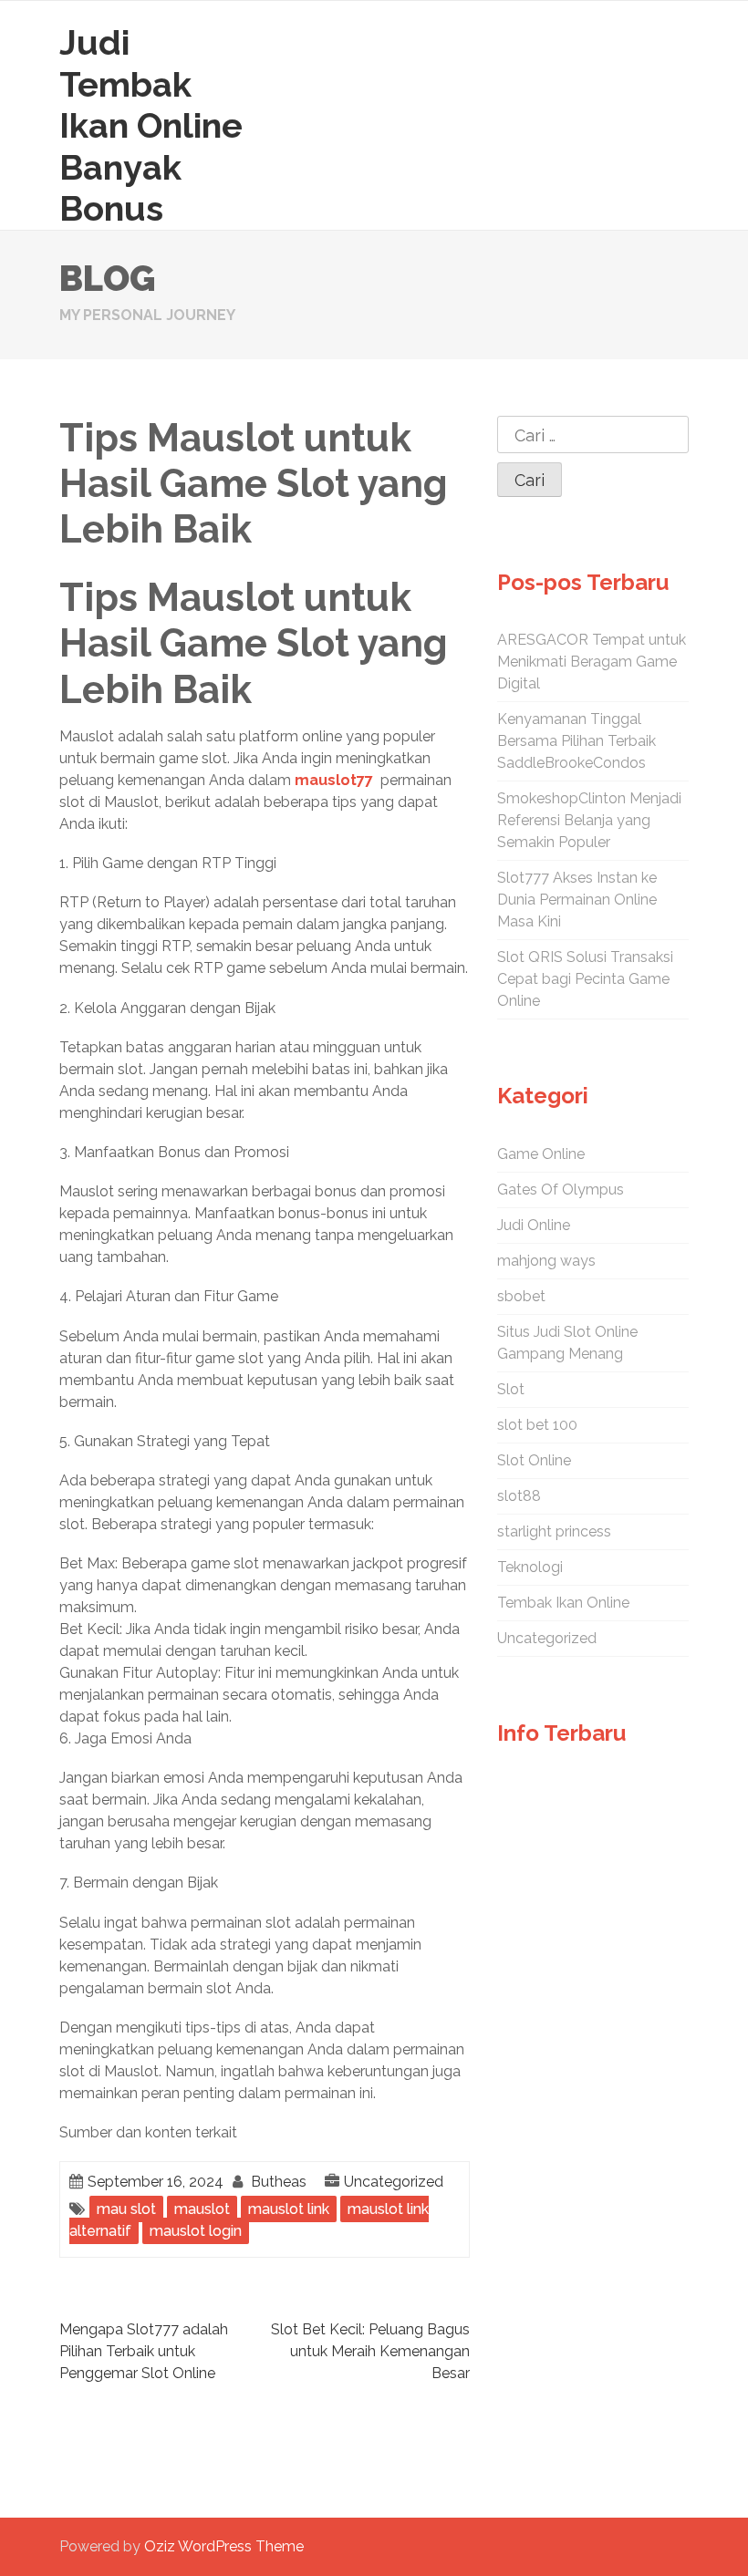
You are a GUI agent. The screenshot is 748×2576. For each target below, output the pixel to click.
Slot (511, 1389)
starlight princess (554, 1531)
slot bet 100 (537, 1425)
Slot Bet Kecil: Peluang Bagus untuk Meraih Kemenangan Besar (370, 2351)
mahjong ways (546, 1261)
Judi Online (534, 1225)
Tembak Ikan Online (563, 1603)
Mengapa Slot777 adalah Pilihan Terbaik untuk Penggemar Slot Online (144, 2351)
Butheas (279, 2182)
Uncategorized (394, 2182)
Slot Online (534, 1460)
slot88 (519, 1496)
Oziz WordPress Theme (224, 2546)
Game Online (541, 1154)
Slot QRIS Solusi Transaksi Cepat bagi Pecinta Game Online (585, 979)
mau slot (126, 2209)
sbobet (521, 1296)
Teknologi (530, 1567)
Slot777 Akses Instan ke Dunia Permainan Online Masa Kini (577, 900)
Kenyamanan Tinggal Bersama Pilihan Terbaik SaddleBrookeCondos (577, 741)
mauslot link (289, 2209)
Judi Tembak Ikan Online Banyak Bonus (151, 125)
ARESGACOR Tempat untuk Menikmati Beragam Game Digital (592, 662)
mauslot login (196, 2231)
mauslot (202, 2209)
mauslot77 (334, 780)
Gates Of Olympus (561, 1190)
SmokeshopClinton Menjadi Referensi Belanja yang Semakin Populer (589, 820)
